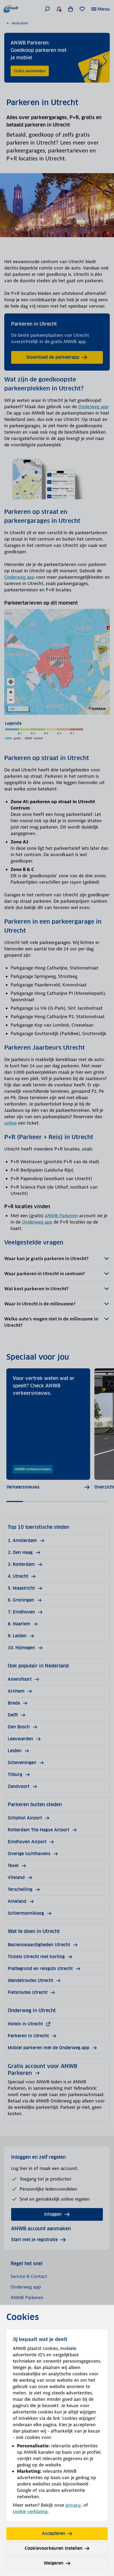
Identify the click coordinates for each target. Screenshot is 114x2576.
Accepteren (54, 2534)
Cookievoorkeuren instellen (54, 2548)
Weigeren (54, 2563)
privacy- (74, 2505)
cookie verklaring (30, 2511)
